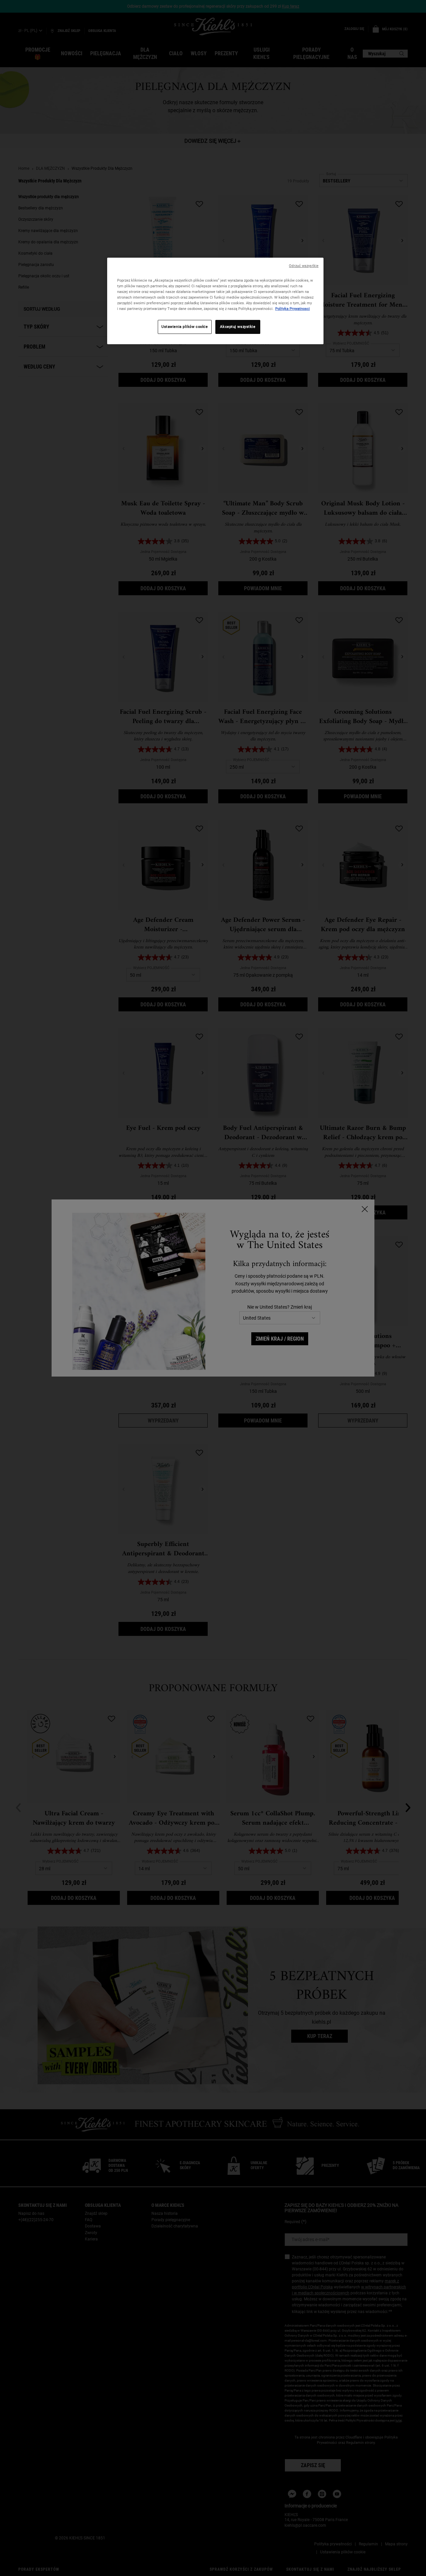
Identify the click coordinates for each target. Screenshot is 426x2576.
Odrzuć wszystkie (304, 266)
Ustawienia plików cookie (185, 327)
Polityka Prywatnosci (293, 309)
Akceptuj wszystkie (238, 327)
